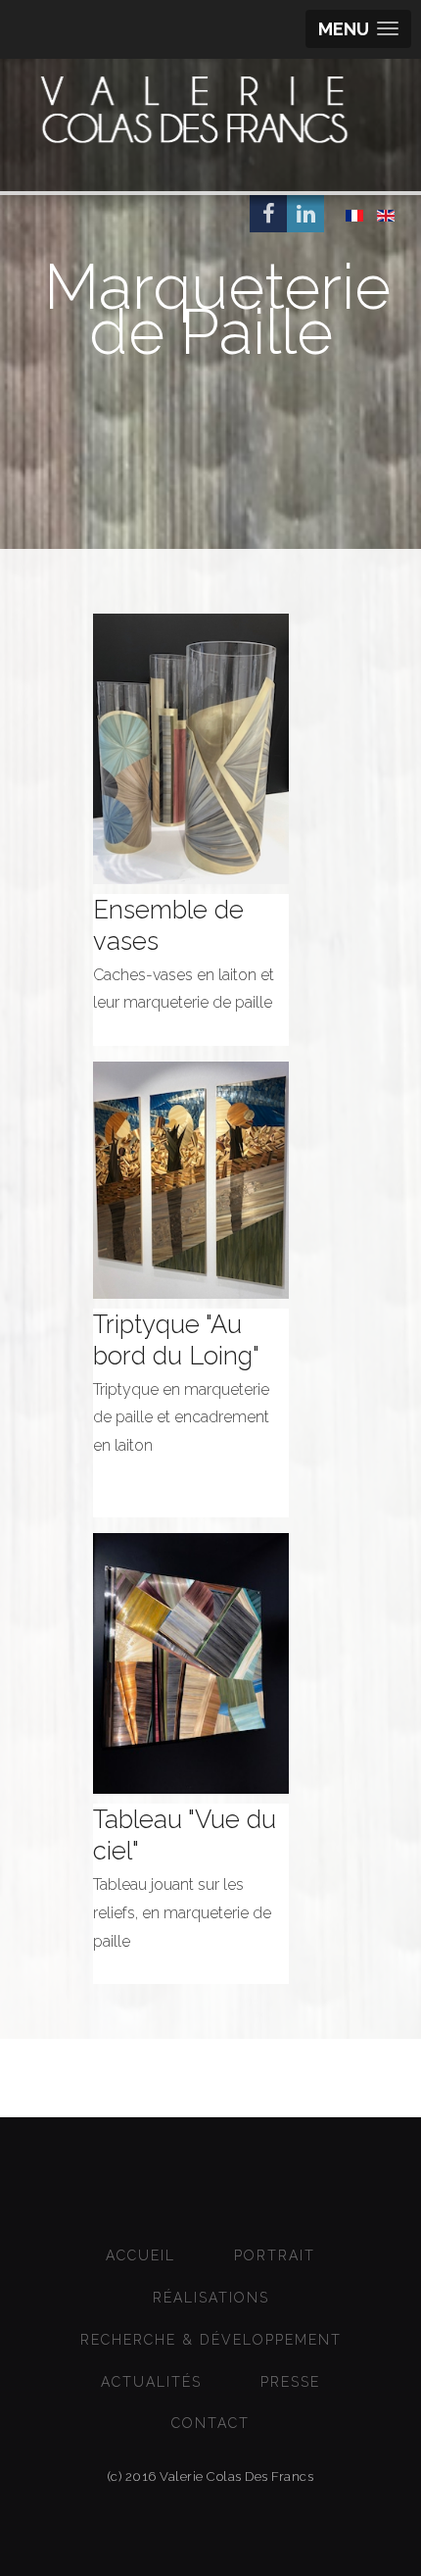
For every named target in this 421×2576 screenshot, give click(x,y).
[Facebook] (268, 214)
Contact (210, 2423)
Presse (290, 2382)
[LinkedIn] (305, 214)
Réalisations (211, 2298)
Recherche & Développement (211, 2340)
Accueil (140, 2255)
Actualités (151, 2382)
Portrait (275, 2255)
